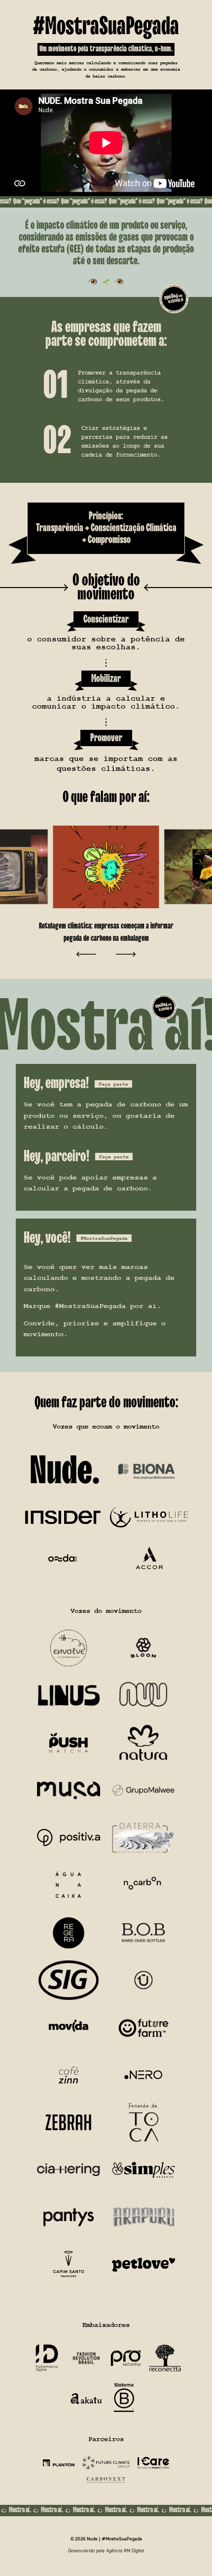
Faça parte (113, 1084)
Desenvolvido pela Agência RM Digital (106, 2551)
